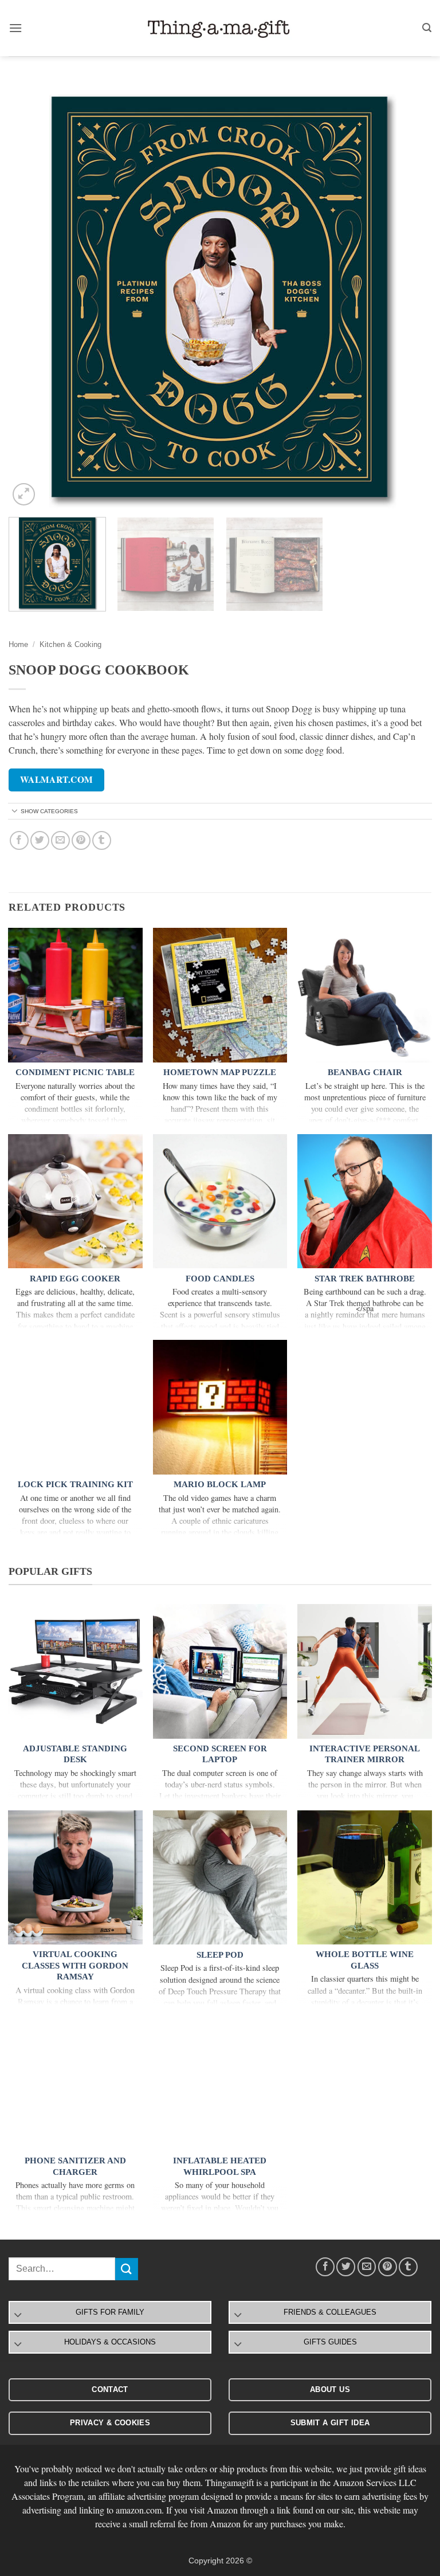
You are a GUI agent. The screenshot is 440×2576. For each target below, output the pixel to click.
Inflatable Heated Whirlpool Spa (220, 2166)
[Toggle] (15, 812)
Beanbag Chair (365, 1072)
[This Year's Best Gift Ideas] (220, 28)
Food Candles (220, 1279)
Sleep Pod (220, 1955)
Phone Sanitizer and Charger (75, 2166)
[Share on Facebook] (19, 840)
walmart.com (57, 779)
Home (18, 644)
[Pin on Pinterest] (81, 840)
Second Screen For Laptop (220, 1754)
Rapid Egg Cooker (75, 1279)
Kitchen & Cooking (70, 644)
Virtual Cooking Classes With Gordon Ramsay (75, 1965)
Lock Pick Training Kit (75, 1484)
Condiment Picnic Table (75, 1072)
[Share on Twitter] (40, 840)
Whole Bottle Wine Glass (365, 1960)
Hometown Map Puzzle (220, 1072)
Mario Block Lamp (220, 1484)
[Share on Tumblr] (102, 840)
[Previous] (32, 297)
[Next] (408, 297)
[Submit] (127, 2269)
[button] (15, 28)
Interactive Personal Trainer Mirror (365, 1754)
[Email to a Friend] (60, 840)
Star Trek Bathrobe (365, 1279)
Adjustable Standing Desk (75, 1754)
